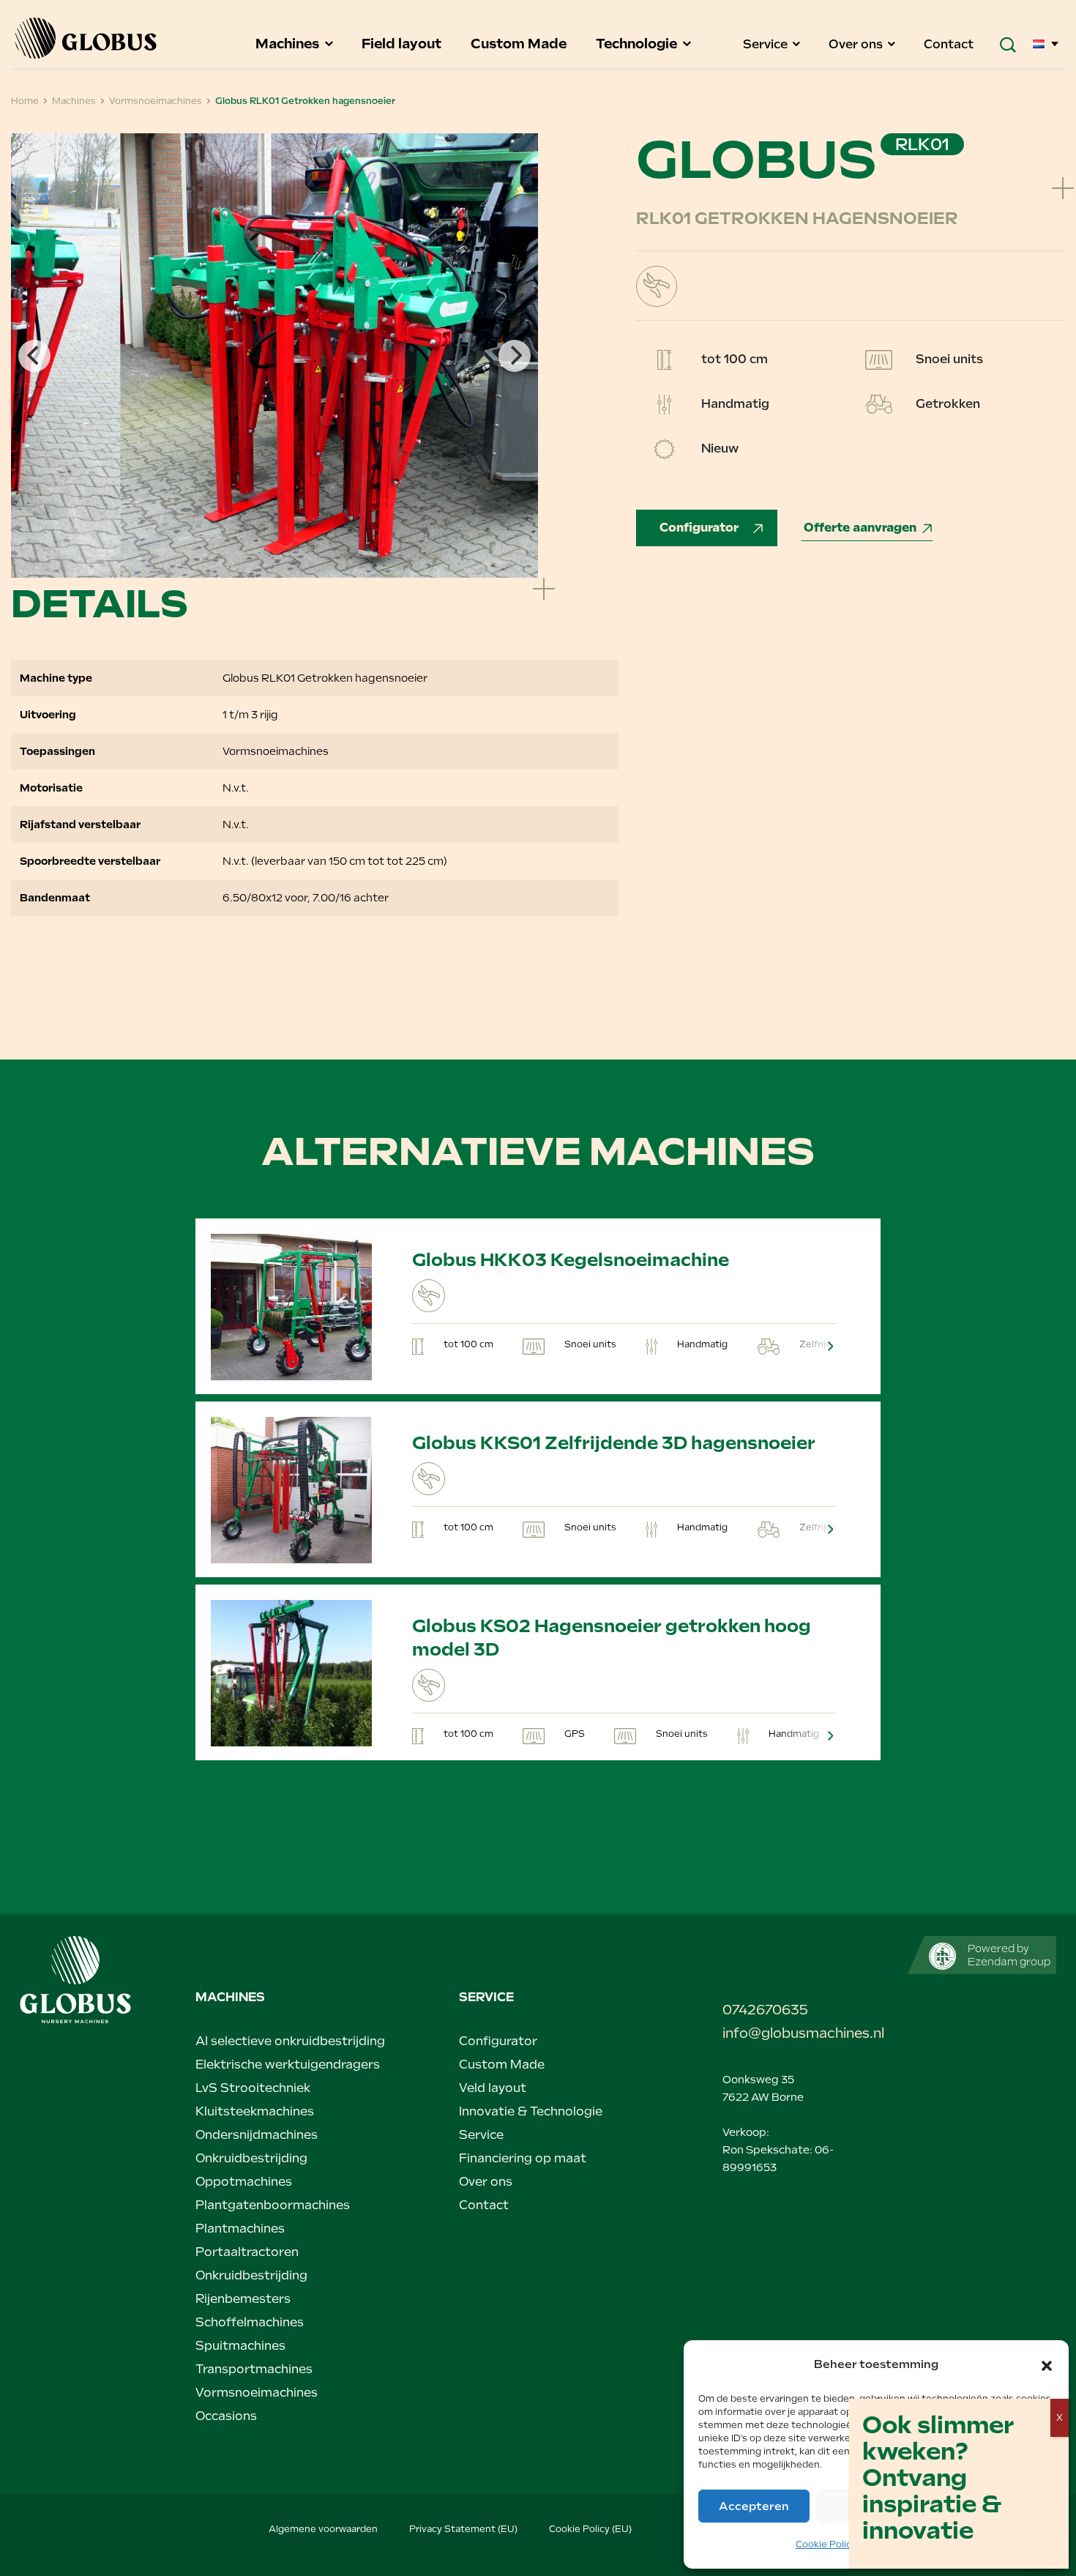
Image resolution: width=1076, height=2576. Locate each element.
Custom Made (520, 44)
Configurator (700, 528)
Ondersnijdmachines (257, 2135)
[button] (1047, 2364)
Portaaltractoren (247, 2252)
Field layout (403, 44)
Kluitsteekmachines (255, 2111)
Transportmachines (254, 2369)
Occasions (226, 2416)
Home (25, 101)
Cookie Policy (826, 2545)
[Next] (515, 356)
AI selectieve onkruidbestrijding (290, 2041)
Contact (949, 44)
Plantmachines (240, 2229)
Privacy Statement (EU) (463, 2529)
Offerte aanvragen (860, 528)
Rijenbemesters (243, 2299)
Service (767, 44)
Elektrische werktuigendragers (288, 2065)
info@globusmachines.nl (802, 2033)
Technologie (638, 44)
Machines (289, 44)
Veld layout (493, 2088)
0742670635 (765, 2010)
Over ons (857, 44)
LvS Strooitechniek (253, 2088)
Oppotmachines (244, 2182)
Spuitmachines (240, 2346)
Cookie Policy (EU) (590, 2529)
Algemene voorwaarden (323, 2529)
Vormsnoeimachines (156, 101)
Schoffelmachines (250, 2322)
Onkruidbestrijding (251, 2158)
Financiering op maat (523, 2158)
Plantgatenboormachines (273, 2205)
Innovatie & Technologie (531, 2111)
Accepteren (754, 2506)
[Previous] (34, 356)
